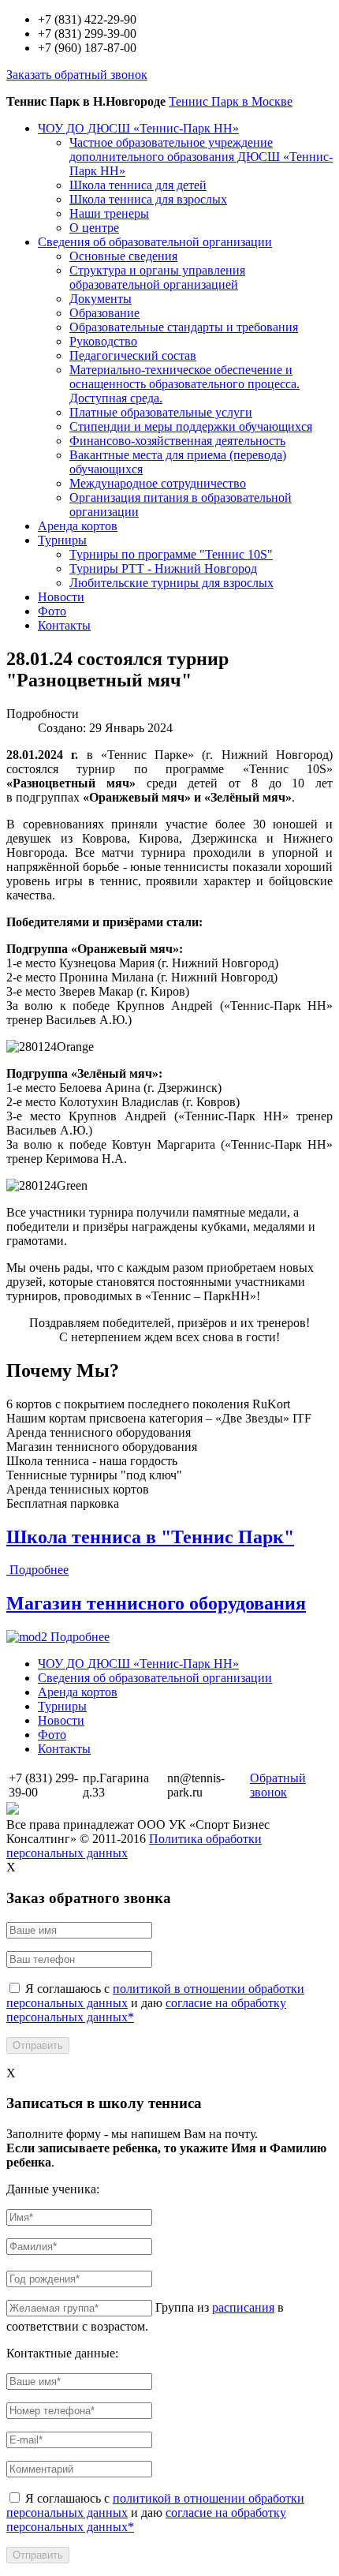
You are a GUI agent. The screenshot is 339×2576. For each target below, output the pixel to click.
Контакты (64, 625)
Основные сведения (123, 256)
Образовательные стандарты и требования (184, 327)
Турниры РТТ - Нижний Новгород (163, 568)
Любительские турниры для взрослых (171, 583)
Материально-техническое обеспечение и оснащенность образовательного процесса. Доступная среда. (184, 384)
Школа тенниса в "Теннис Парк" (150, 1537)
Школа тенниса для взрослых (148, 199)
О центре (94, 228)
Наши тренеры (109, 213)
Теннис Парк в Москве (231, 101)
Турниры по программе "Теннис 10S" (171, 554)
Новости (61, 597)
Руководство (103, 341)
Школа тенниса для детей (138, 185)
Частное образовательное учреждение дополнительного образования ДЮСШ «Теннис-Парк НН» (201, 157)
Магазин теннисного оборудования (156, 1603)
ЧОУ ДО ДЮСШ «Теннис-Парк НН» (138, 128)
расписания (243, 2307)
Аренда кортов (78, 526)
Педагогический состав (133, 355)
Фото (52, 611)
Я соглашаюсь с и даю (155, 2003)
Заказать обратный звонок (77, 75)
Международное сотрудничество (158, 483)
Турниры (62, 540)
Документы (101, 299)
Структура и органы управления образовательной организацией (157, 277)
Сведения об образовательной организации (155, 242)
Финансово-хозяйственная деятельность (177, 441)
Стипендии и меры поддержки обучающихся (191, 426)
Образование (104, 313)
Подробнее (39, 1570)
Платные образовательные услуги (161, 412)
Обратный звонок (278, 1785)
